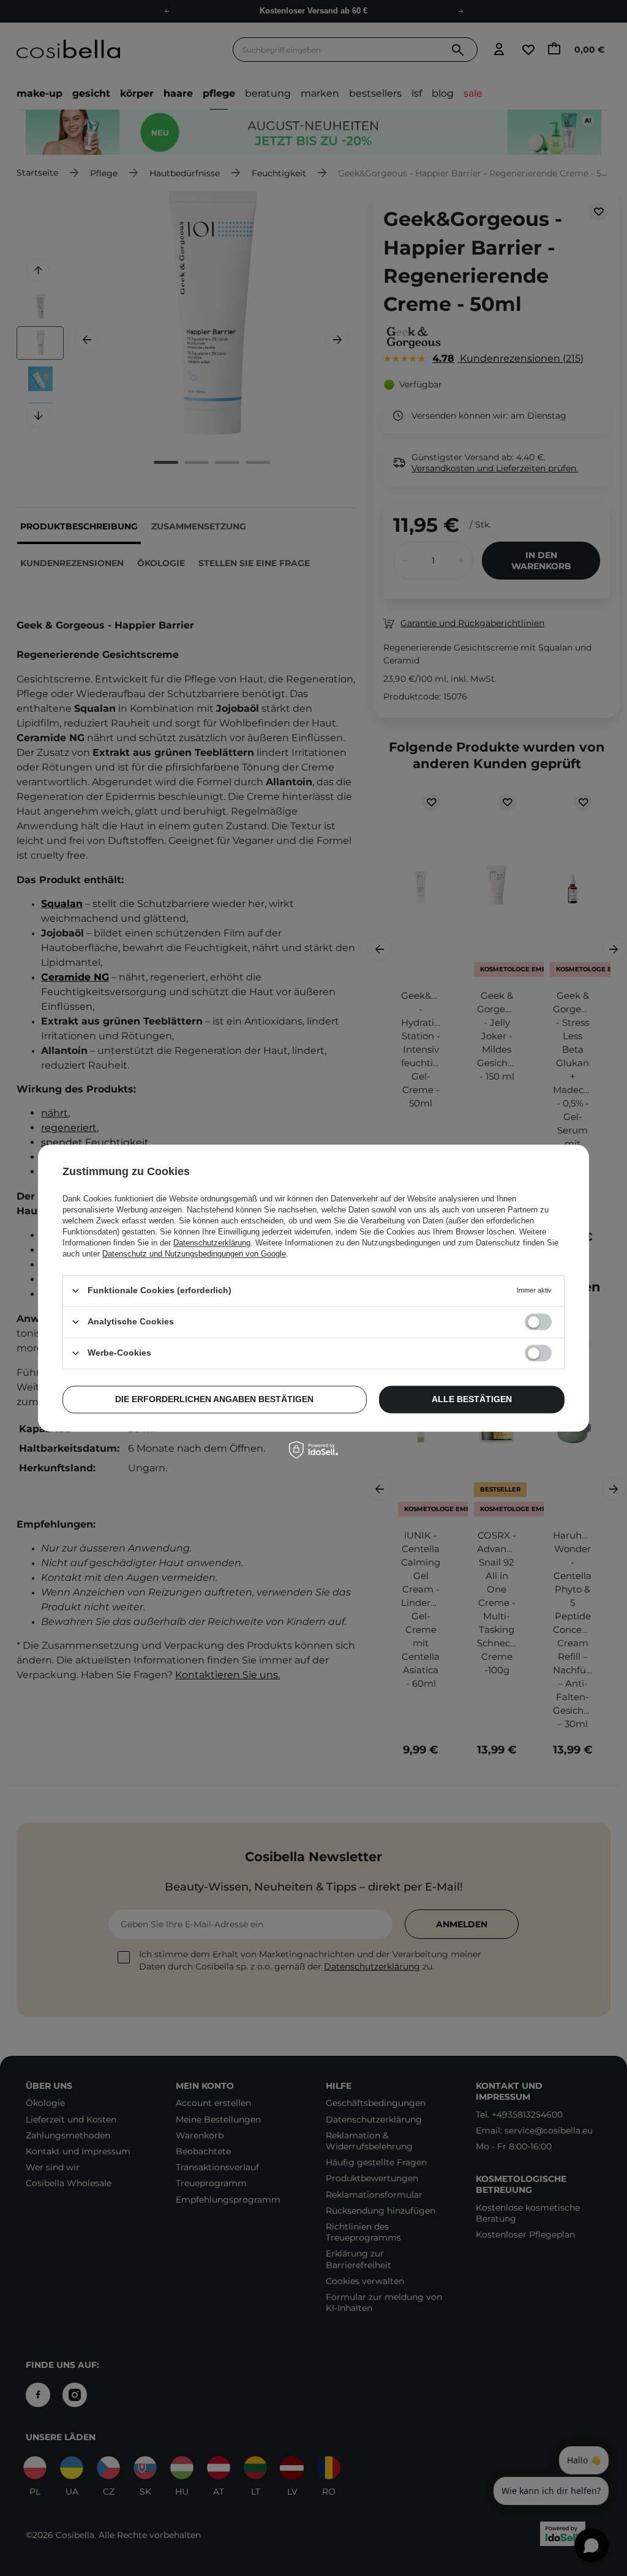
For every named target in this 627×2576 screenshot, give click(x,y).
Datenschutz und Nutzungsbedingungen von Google (194, 1254)
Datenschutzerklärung (212, 1243)
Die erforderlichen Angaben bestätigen (214, 1399)
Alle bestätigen (472, 1399)
